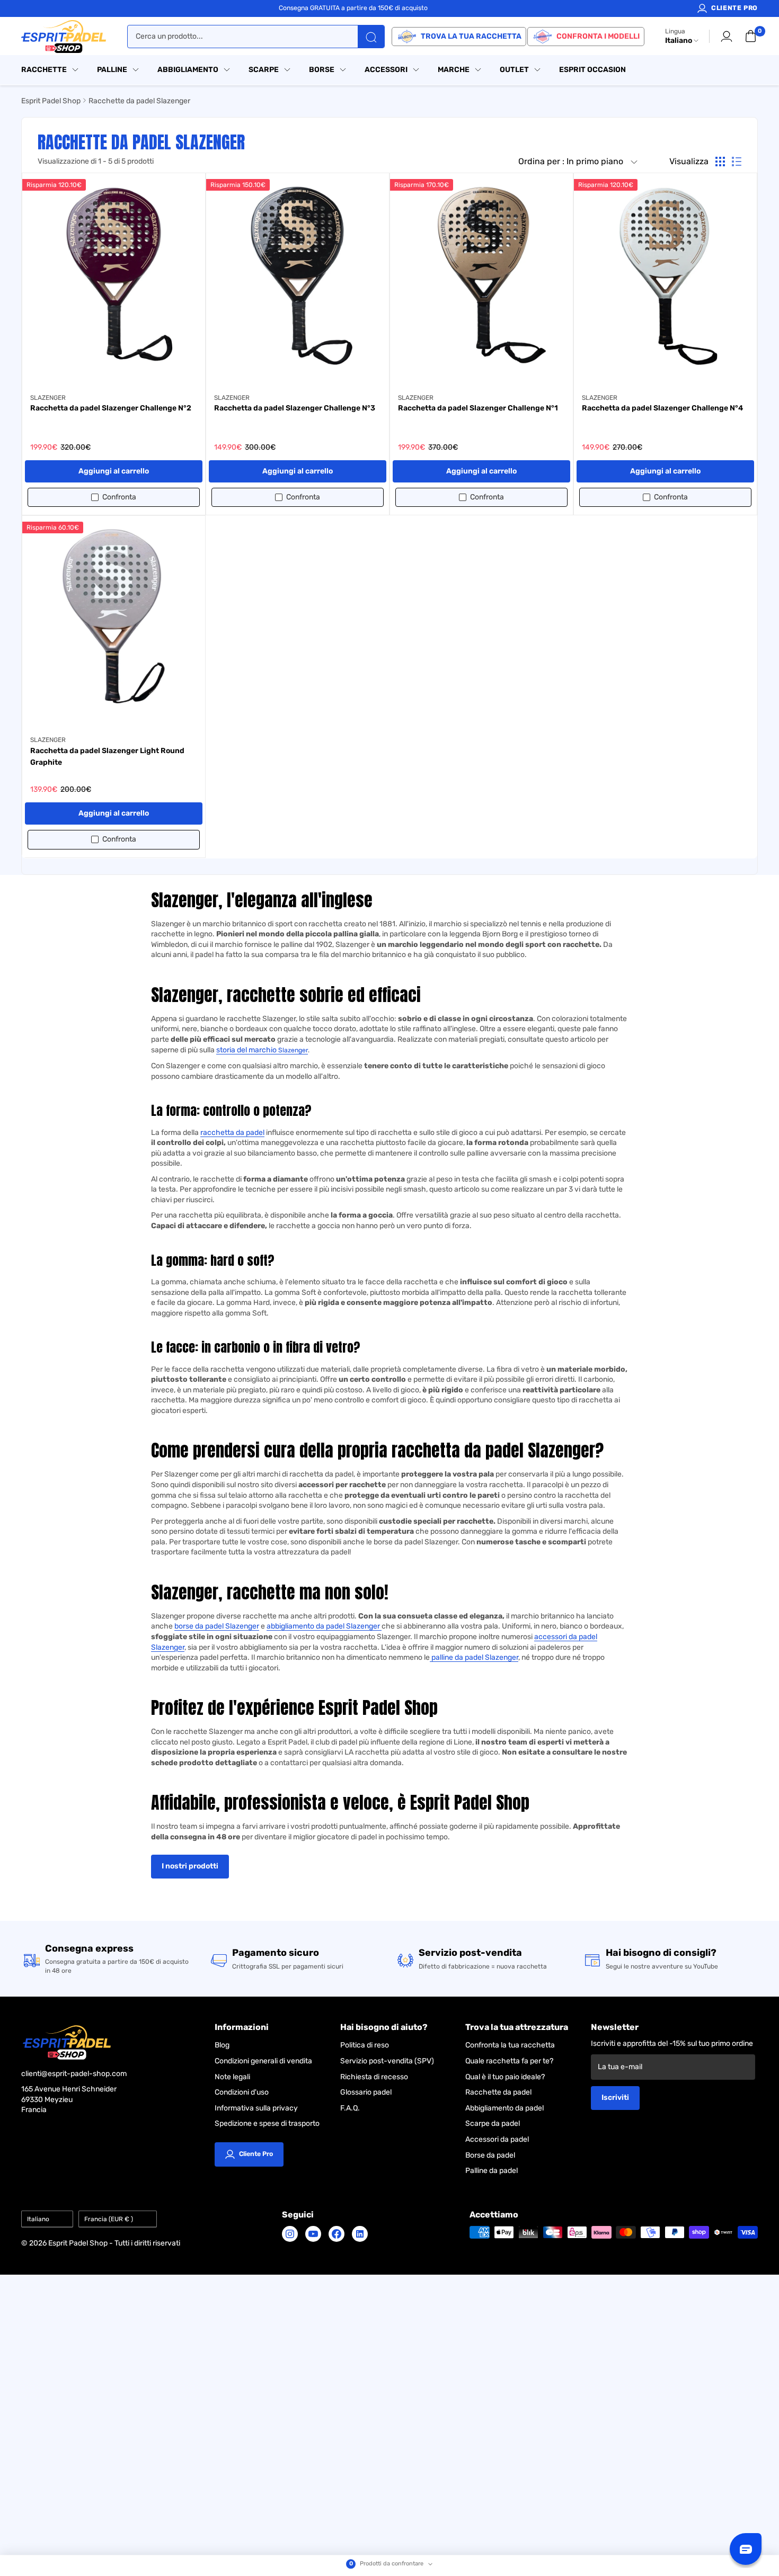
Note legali (232, 2077)
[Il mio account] (727, 37)
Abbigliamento (188, 70)
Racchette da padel (498, 2092)
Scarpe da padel (493, 2123)
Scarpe (264, 70)
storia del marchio (247, 1050)
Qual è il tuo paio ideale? (505, 2077)
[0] (751, 37)
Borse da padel (490, 2155)
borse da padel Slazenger (217, 1626)
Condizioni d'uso (242, 2092)
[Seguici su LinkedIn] (360, 2234)
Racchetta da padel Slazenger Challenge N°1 (478, 408)
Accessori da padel (497, 2139)
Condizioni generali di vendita (263, 2061)
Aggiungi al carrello (114, 471)
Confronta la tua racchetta (510, 2045)
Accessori (386, 70)
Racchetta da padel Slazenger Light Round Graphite (107, 757)
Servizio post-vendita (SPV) (387, 2061)
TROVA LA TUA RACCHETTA (471, 36)
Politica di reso (365, 2045)
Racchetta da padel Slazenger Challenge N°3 (295, 408)
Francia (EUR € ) (109, 2219)
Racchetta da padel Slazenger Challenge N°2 (111, 408)
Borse (322, 70)
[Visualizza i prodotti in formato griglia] (720, 162)
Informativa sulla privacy (256, 2108)
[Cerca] (371, 37)
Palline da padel (492, 2171)
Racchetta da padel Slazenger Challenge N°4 (662, 408)
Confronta (119, 497)
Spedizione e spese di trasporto (267, 2123)
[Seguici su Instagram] (290, 2234)
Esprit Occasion (592, 70)
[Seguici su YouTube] (313, 2234)
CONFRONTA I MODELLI (598, 36)
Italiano (38, 2219)
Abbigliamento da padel (504, 2108)
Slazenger (293, 1050)
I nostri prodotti (190, 1866)
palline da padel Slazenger (474, 1657)
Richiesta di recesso (374, 2077)
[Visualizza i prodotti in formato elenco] (737, 162)
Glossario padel (366, 2092)
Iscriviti (615, 2098)
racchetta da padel (232, 1133)
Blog (222, 2045)
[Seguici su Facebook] (337, 2234)
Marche (454, 70)
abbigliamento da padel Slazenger (324, 1626)
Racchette (44, 70)
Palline (112, 70)
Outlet (514, 70)
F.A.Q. (350, 2108)
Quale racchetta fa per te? (509, 2061)
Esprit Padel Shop (51, 101)
